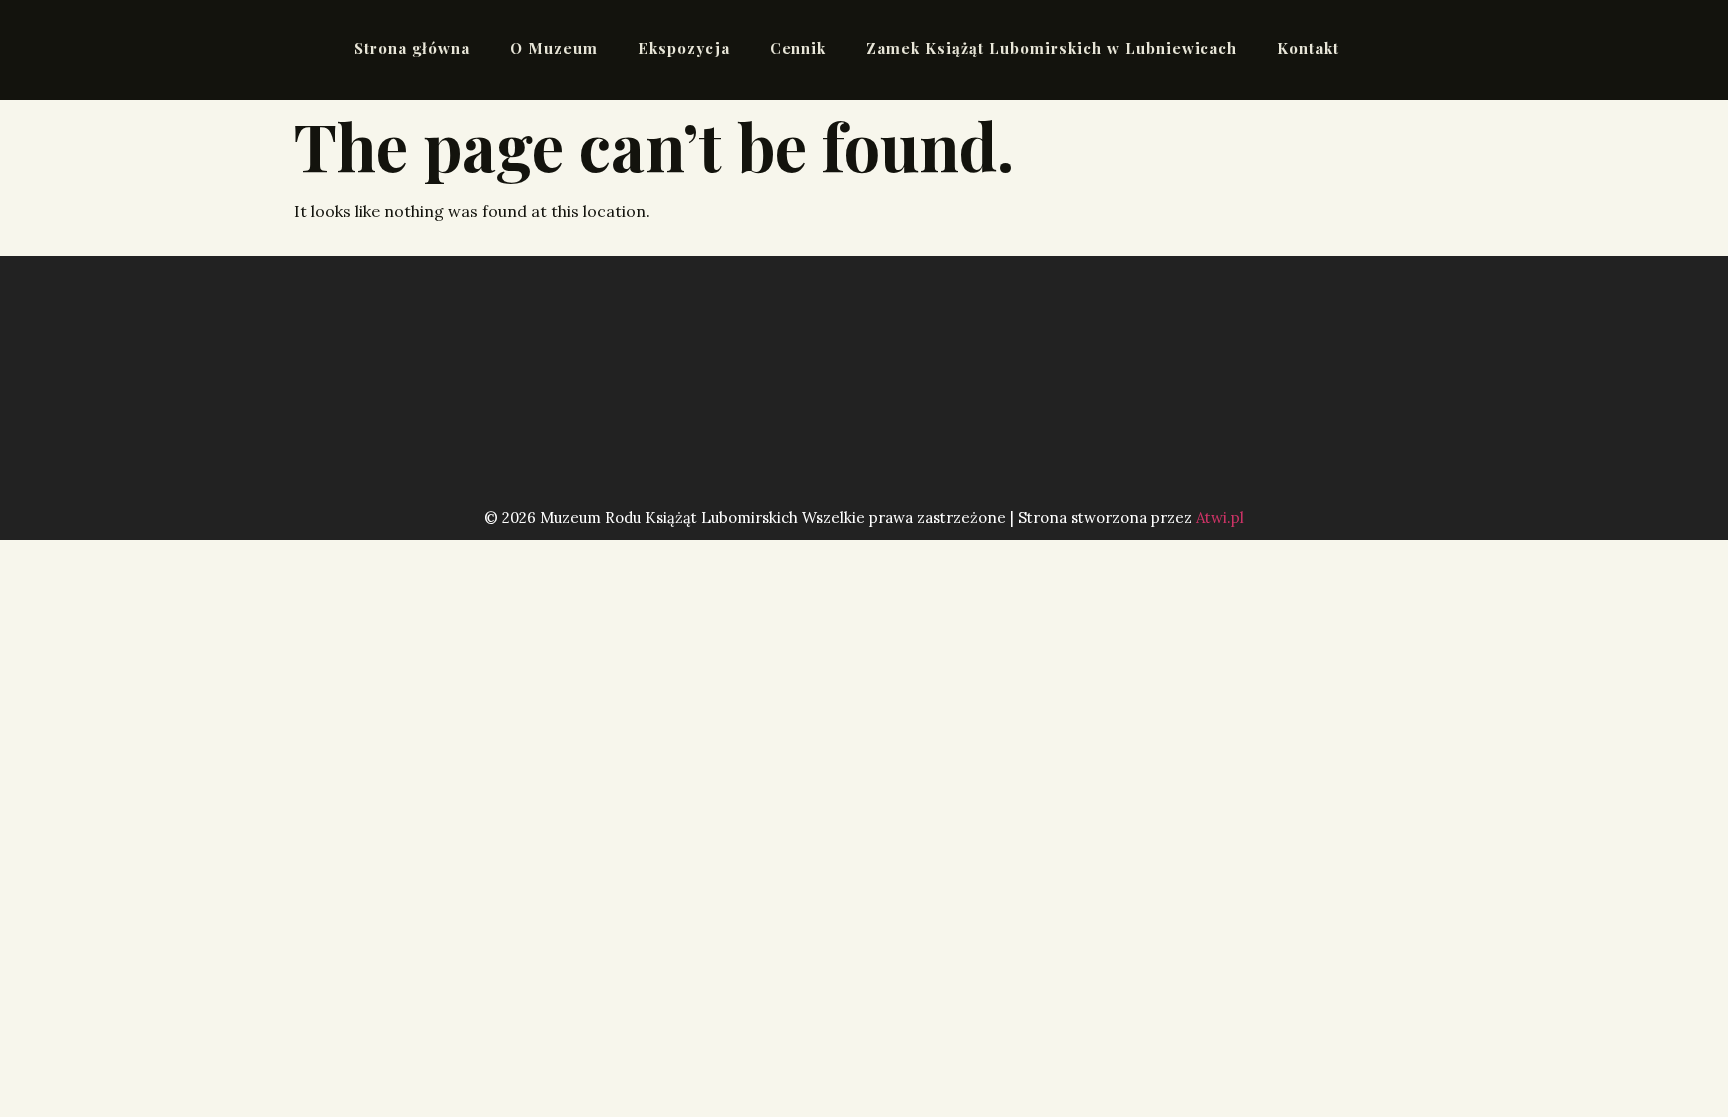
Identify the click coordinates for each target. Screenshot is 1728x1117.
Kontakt (1308, 48)
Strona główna (412, 48)
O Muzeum (554, 48)
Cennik (798, 48)
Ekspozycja (684, 48)
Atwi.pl (1220, 517)
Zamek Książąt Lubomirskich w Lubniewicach (1051, 48)
